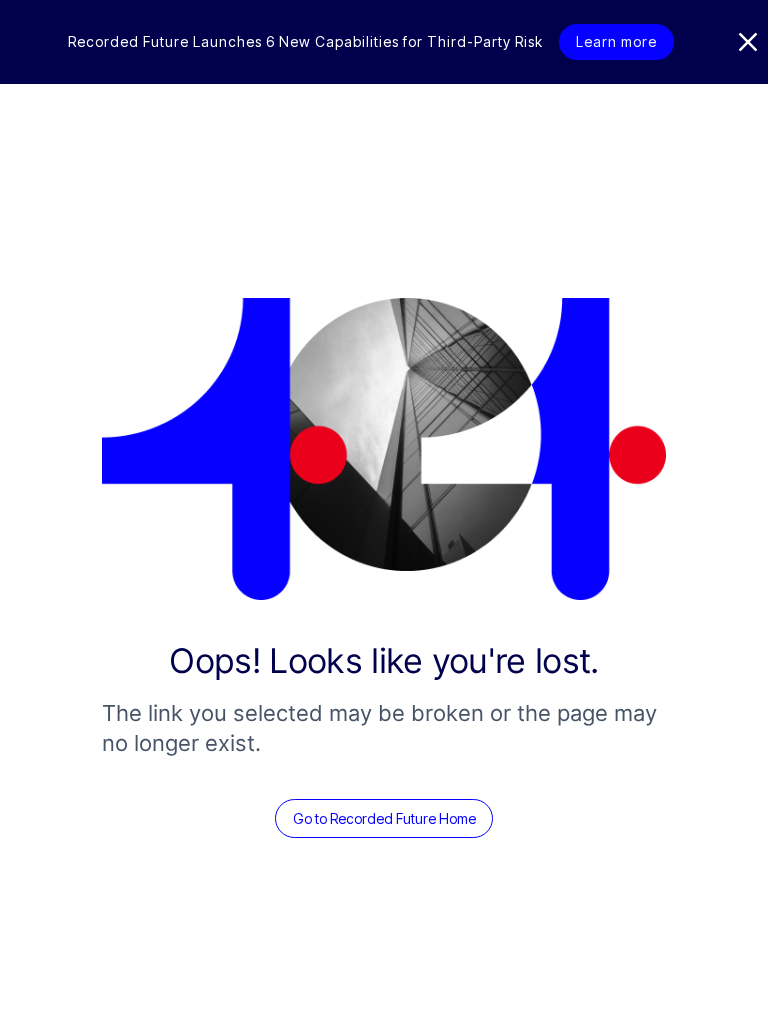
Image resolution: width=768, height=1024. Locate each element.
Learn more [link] (616, 41)
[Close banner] (748, 42)
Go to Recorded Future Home (384, 818)
